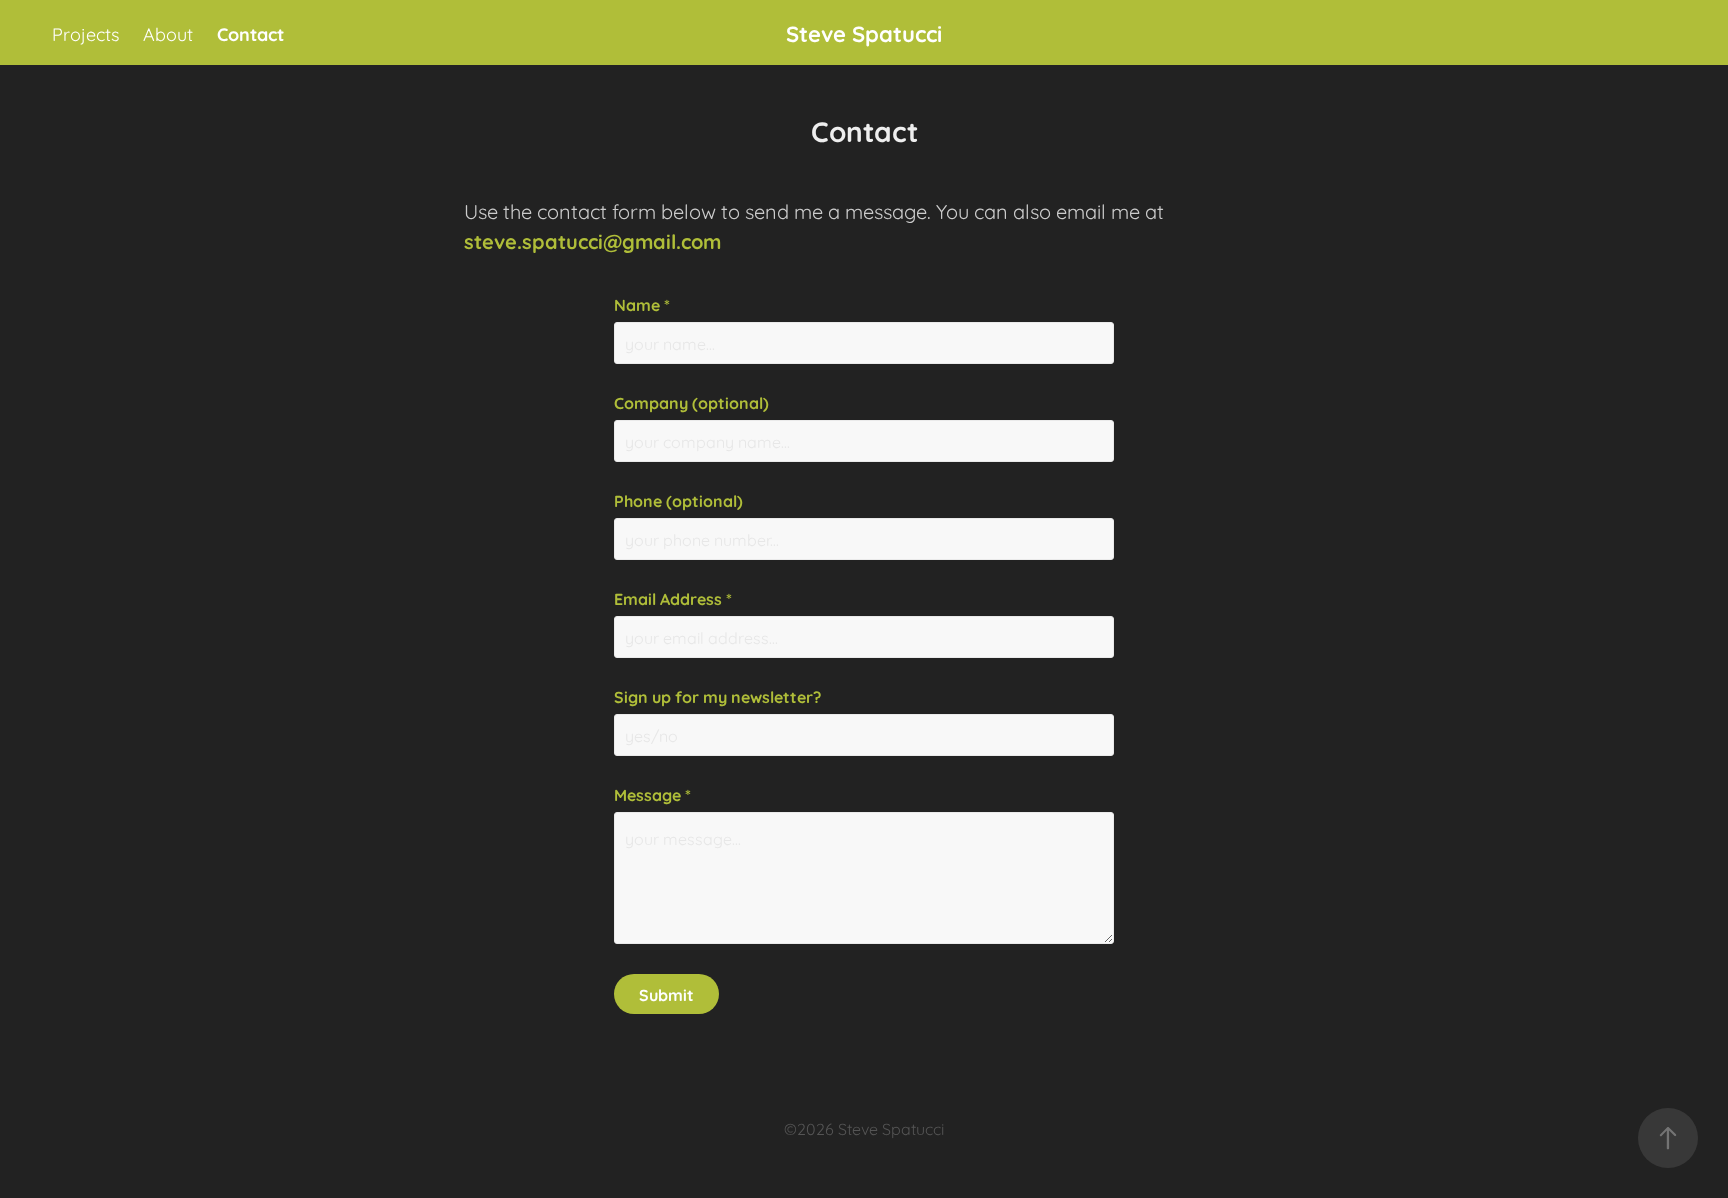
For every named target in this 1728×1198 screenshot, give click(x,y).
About (168, 33)
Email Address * (673, 598)
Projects (85, 33)
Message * (652, 794)
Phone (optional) (678, 500)
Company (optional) (691, 402)
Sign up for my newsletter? (717, 696)
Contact (250, 33)
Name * (642, 304)
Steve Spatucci (864, 32)
